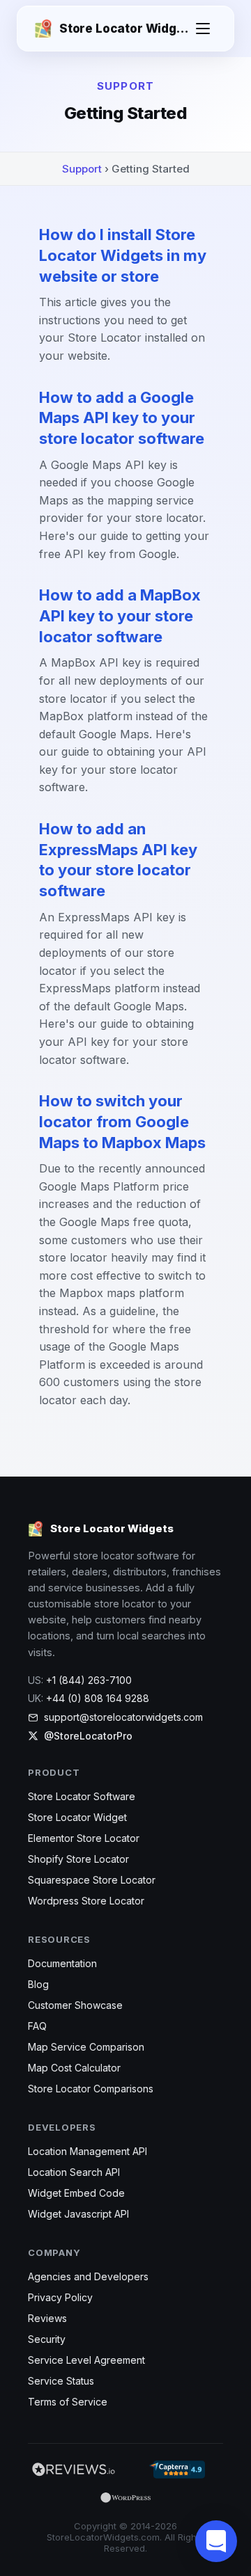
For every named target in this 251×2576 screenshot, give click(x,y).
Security (47, 2339)
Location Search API (74, 2172)
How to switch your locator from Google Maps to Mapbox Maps (122, 1121)
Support (82, 169)
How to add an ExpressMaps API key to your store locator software (118, 860)
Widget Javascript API (78, 2214)
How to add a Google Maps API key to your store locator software (122, 418)
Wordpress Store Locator (86, 1901)
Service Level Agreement (86, 2360)
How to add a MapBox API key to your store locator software (120, 615)
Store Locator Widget (77, 1817)
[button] (216, 2541)
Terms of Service (68, 2402)
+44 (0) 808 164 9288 (98, 1698)
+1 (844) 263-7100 (89, 1680)
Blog (38, 1984)
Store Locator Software (82, 1796)
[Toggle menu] (203, 29)
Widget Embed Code (76, 2193)
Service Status (61, 2381)
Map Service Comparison (86, 2047)
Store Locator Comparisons (91, 2089)
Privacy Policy (60, 2297)
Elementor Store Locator (84, 1838)
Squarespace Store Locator (92, 1880)
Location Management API (88, 2151)
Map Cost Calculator (74, 2068)
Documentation (62, 1963)
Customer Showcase (75, 2005)
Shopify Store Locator (78, 1859)
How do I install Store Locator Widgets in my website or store (123, 255)
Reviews (47, 2318)
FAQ (37, 2026)
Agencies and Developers (88, 2276)
